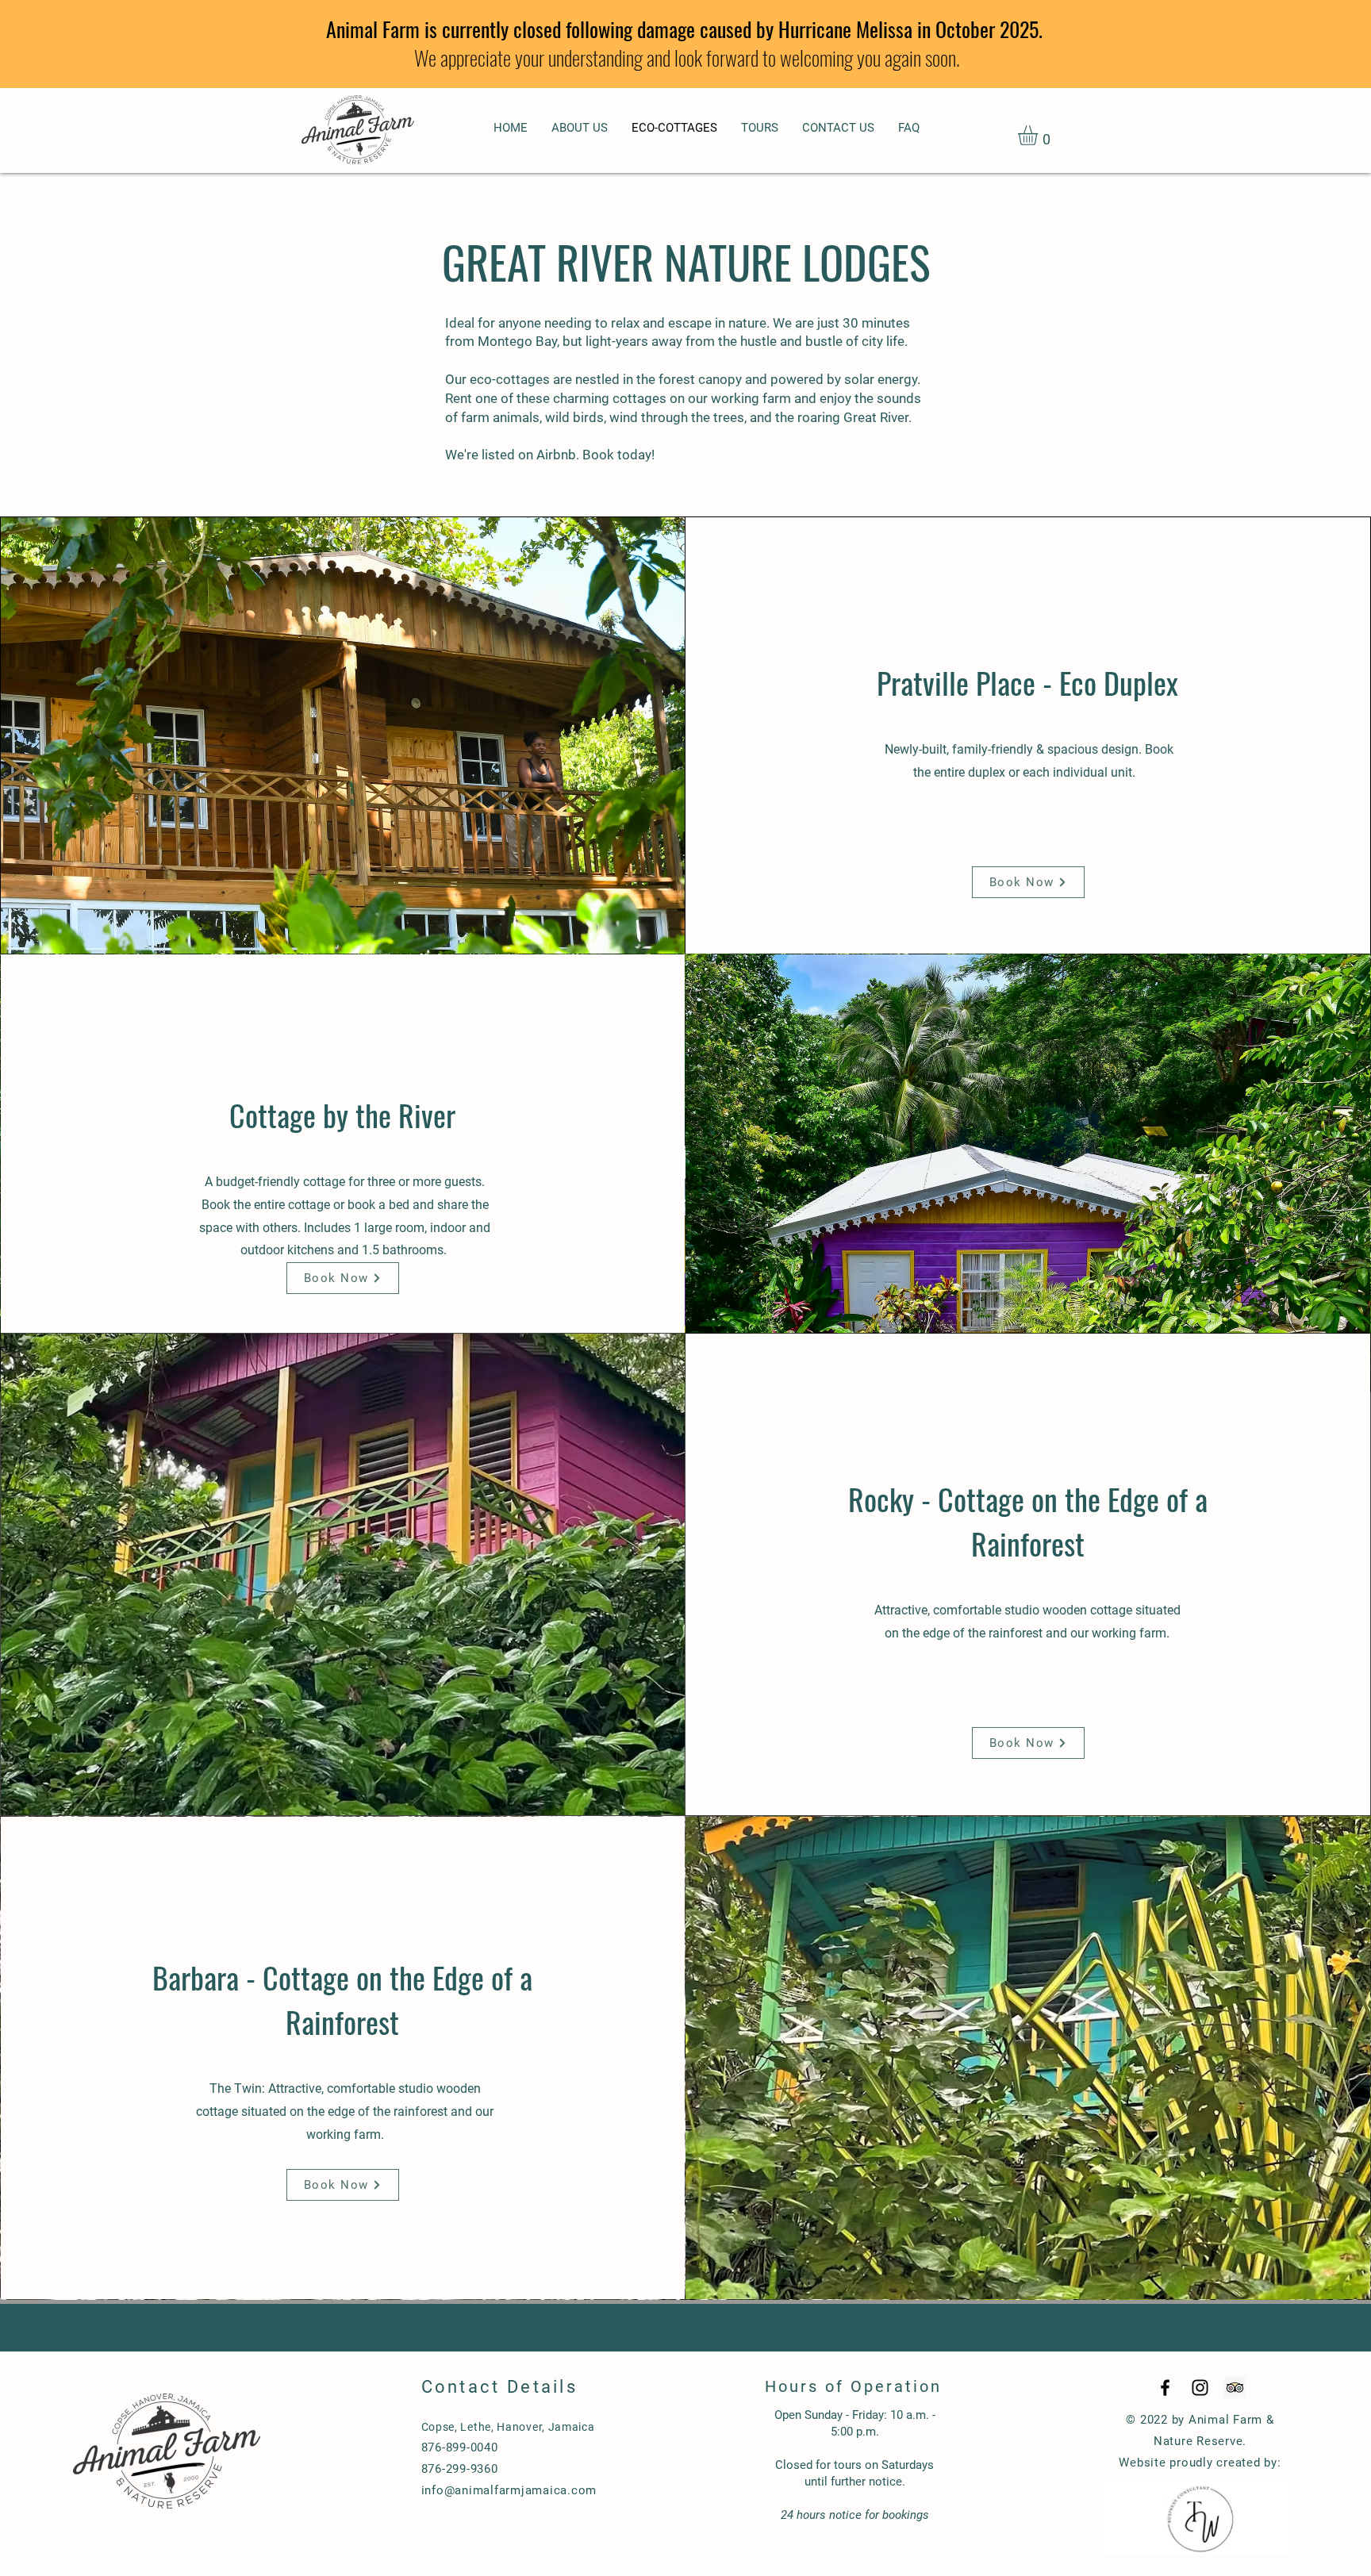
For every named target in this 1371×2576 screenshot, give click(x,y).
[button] (1039, 135)
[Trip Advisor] (1235, 2388)
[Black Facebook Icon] (1165, 2388)
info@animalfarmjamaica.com (509, 2490)
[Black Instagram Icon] (1200, 2388)
